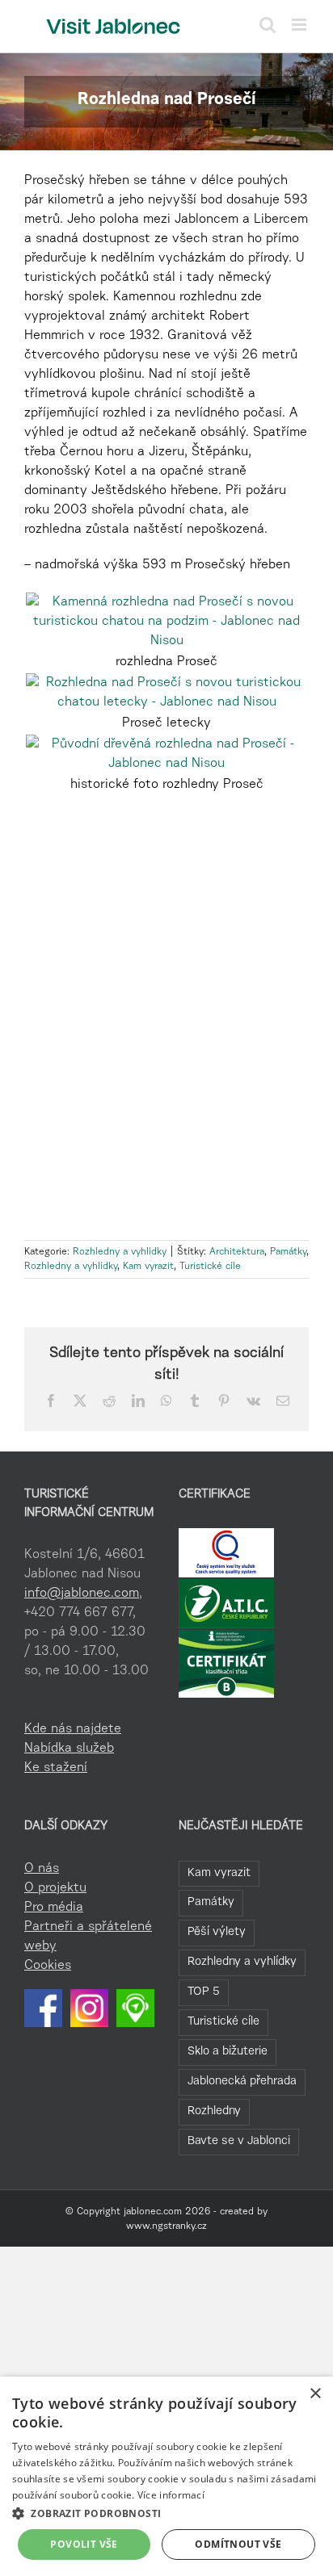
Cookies (48, 1966)
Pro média (54, 1908)
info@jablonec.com (82, 1594)
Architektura (237, 1252)
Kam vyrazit (148, 1267)
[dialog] (166, 2476)
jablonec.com (153, 2212)
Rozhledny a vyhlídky (120, 1252)
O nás (42, 1869)
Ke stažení (56, 1768)
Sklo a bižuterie (228, 2052)
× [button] (315, 2394)
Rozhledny (214, 2111)
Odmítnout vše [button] (238, 2544)
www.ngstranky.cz (166, 2226)
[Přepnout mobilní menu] (300, 25)
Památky (288, 1252)
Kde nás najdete (73, 1729)
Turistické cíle (210, 1267)
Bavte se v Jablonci (239, 2141)
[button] (166, 2513)
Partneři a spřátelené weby (88, 1937)
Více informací (171, 2495)
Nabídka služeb (69, 1749)
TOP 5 (204, 1992)
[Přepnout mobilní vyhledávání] (268, 25)
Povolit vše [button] (84, 2544)
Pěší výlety (217, 1932)
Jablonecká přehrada (242, 2082)
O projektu (55, 1888)
